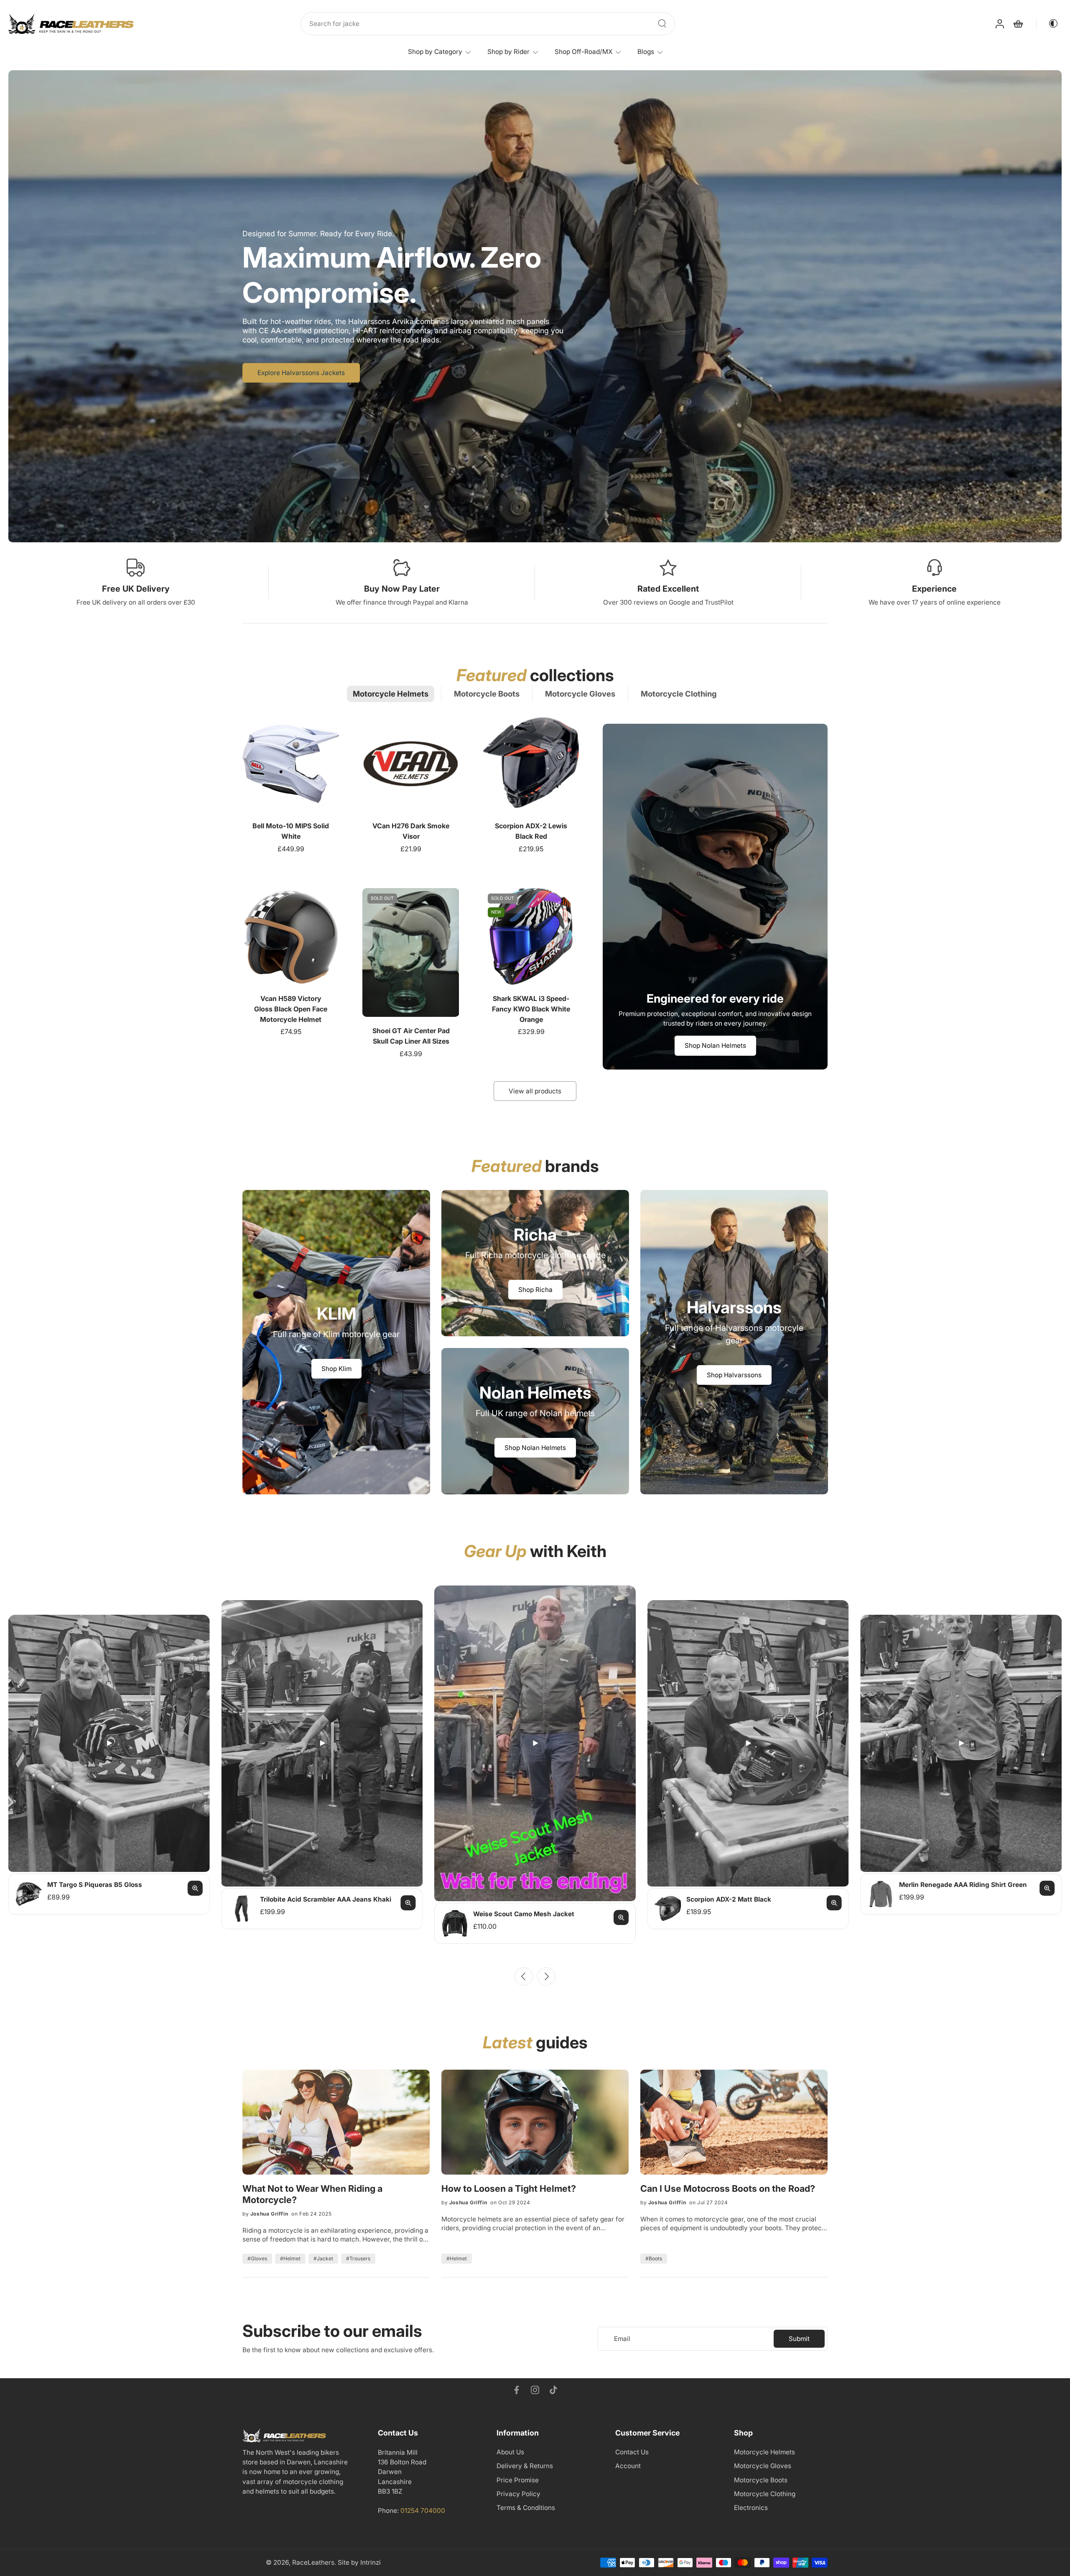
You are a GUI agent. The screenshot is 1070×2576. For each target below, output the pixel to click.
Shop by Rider (508, 52)
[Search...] (662, 23)
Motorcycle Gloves (763, 2466)
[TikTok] (553, 2390)
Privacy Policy (518, 2494)
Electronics (751, 2508)
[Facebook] (517, 2390)
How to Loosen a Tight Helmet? (509, 2188)
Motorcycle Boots (761, 2480)
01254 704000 (423, 2511)
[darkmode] (1047, 23)
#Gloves (257, 2258)
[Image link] (336, 1342)
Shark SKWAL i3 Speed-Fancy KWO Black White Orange (531, 1009)
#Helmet (290, 2258)
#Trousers (358, 2258)
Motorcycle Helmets (764, 2452)
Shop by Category (435, 52)
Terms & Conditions (526, 2508)
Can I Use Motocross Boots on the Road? (728, 2188)
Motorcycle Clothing (765, 2494)
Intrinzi (371, 2563)
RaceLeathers (313, 2563)
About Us (510, 2452)
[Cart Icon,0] (1018, 24)
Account (628, 2466)
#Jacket (323, 2258)
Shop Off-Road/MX (583, 52)
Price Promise (518, 2480)
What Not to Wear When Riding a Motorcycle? (312, 2194)
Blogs (646, 52)
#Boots (654, 2258)
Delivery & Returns (525, 2466)
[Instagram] (535, 2390)
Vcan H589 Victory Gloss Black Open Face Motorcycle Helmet (291, 1009)
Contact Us (632, 2452)
